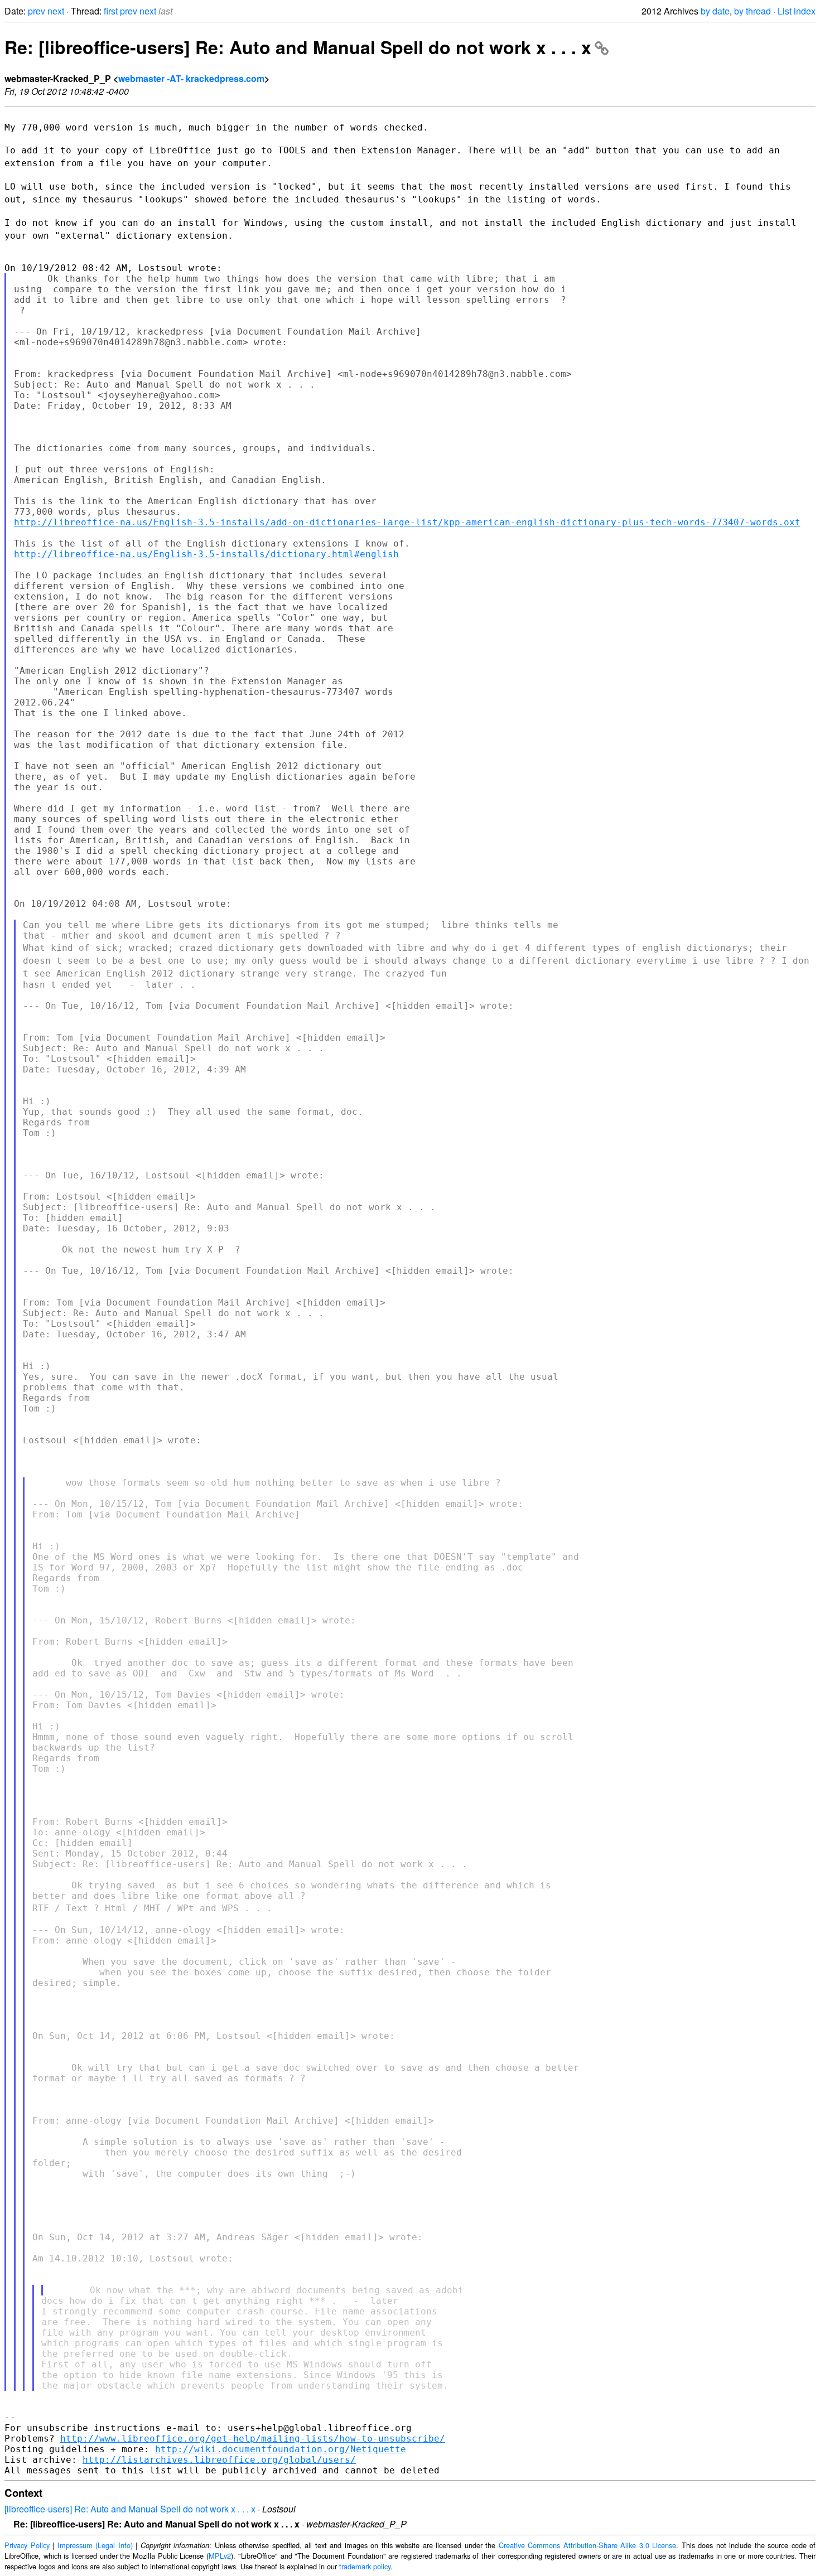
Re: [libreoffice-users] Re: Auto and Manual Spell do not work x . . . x (298, 47)
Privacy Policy (27, 2545)
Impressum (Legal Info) (95, 2545)
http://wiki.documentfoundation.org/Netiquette (281, 2449)
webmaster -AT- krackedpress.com (191, 78)
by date (715, 11)
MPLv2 (220, 2556)
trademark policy (365, 2566)
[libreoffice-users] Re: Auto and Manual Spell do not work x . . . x (130, 2509)
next (56, 11)
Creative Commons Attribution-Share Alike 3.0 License (588, 2545)
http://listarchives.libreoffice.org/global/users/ (219, 2460)
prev (37, 11)
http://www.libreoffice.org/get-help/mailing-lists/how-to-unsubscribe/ (253, 2439)
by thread (753, 11)
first (111, 11)
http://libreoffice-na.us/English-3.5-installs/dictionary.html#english (206, 554)
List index (797, 11)
